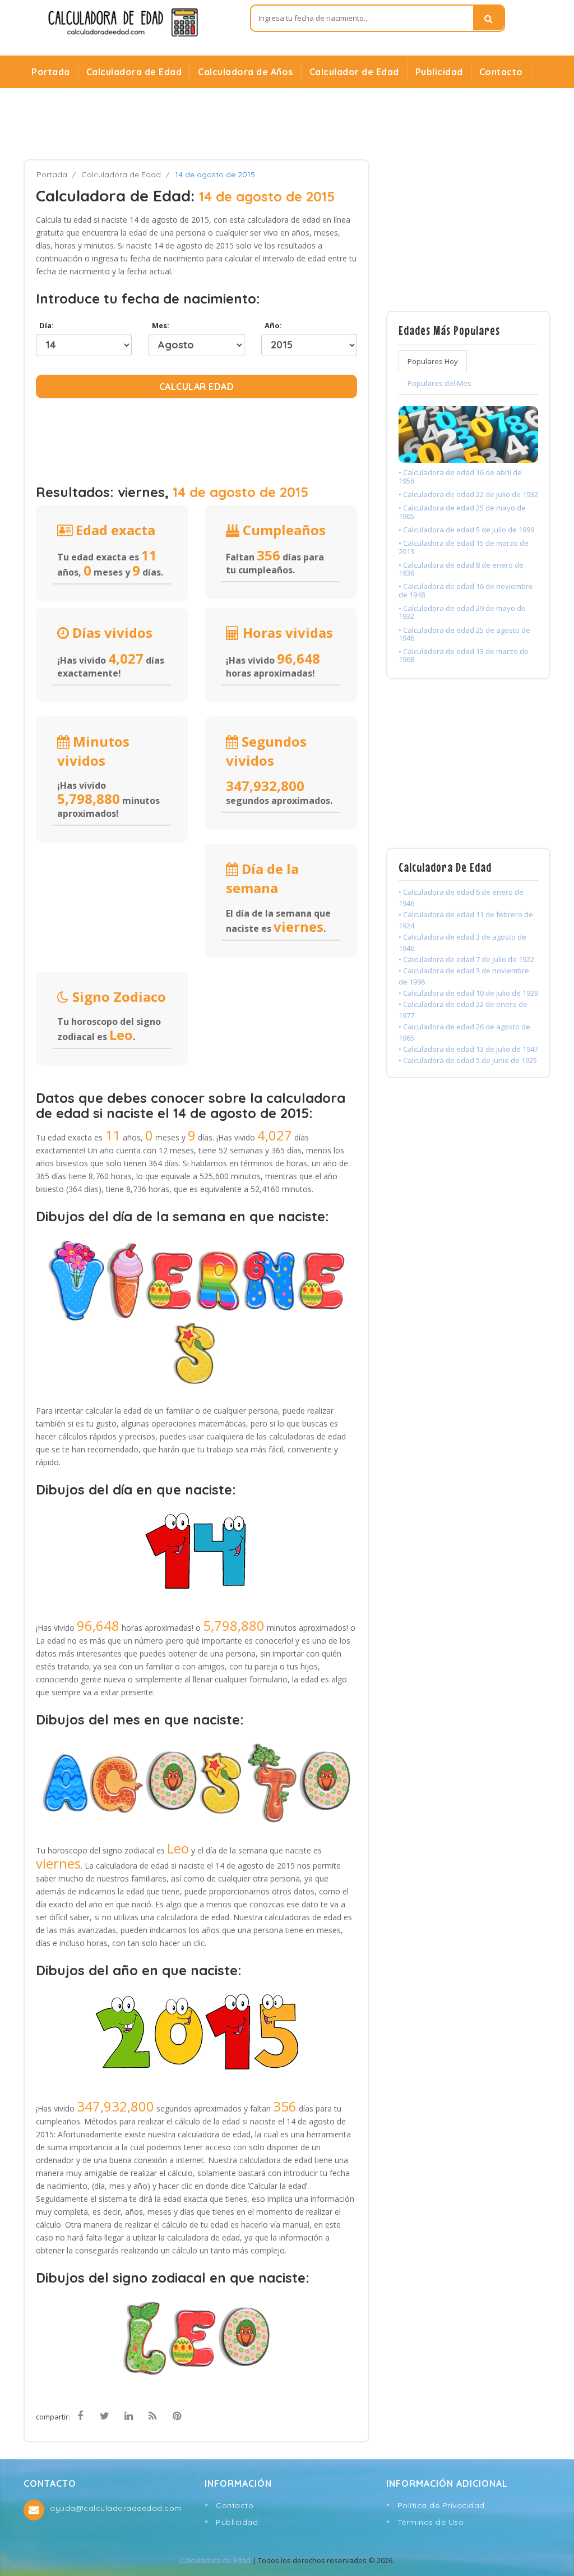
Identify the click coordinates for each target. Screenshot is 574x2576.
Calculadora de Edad (134, 72)
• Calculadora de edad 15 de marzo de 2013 (464, 547)
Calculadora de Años (246, 72)
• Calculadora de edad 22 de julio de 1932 (468, 494)
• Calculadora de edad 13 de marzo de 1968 (464, 655)
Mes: (159, 325)
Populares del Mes (439, 383)
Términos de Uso (431, 2522)
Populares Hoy (433, 361)
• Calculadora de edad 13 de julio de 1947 (468, 1049)
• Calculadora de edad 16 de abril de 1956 (460, 476)
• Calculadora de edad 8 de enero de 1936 (461, 569)
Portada (51, 72)
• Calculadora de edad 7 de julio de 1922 (466, 959)
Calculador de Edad (354, 72)
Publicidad (439, 72)
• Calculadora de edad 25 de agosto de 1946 (464, 634)
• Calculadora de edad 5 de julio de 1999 (466, 530)
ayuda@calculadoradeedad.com (116, 2508)
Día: (45, 325)
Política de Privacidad (441, 2505)
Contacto (501, 72)
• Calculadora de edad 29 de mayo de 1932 (462, 612)
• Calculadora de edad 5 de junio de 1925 (468, 1060)
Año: (272, 325)
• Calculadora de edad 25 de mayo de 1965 (462, 512)
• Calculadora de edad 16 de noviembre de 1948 (466, 590)
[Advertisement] (287, 124)
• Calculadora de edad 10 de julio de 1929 (468, 993)
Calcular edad (197, 387)
